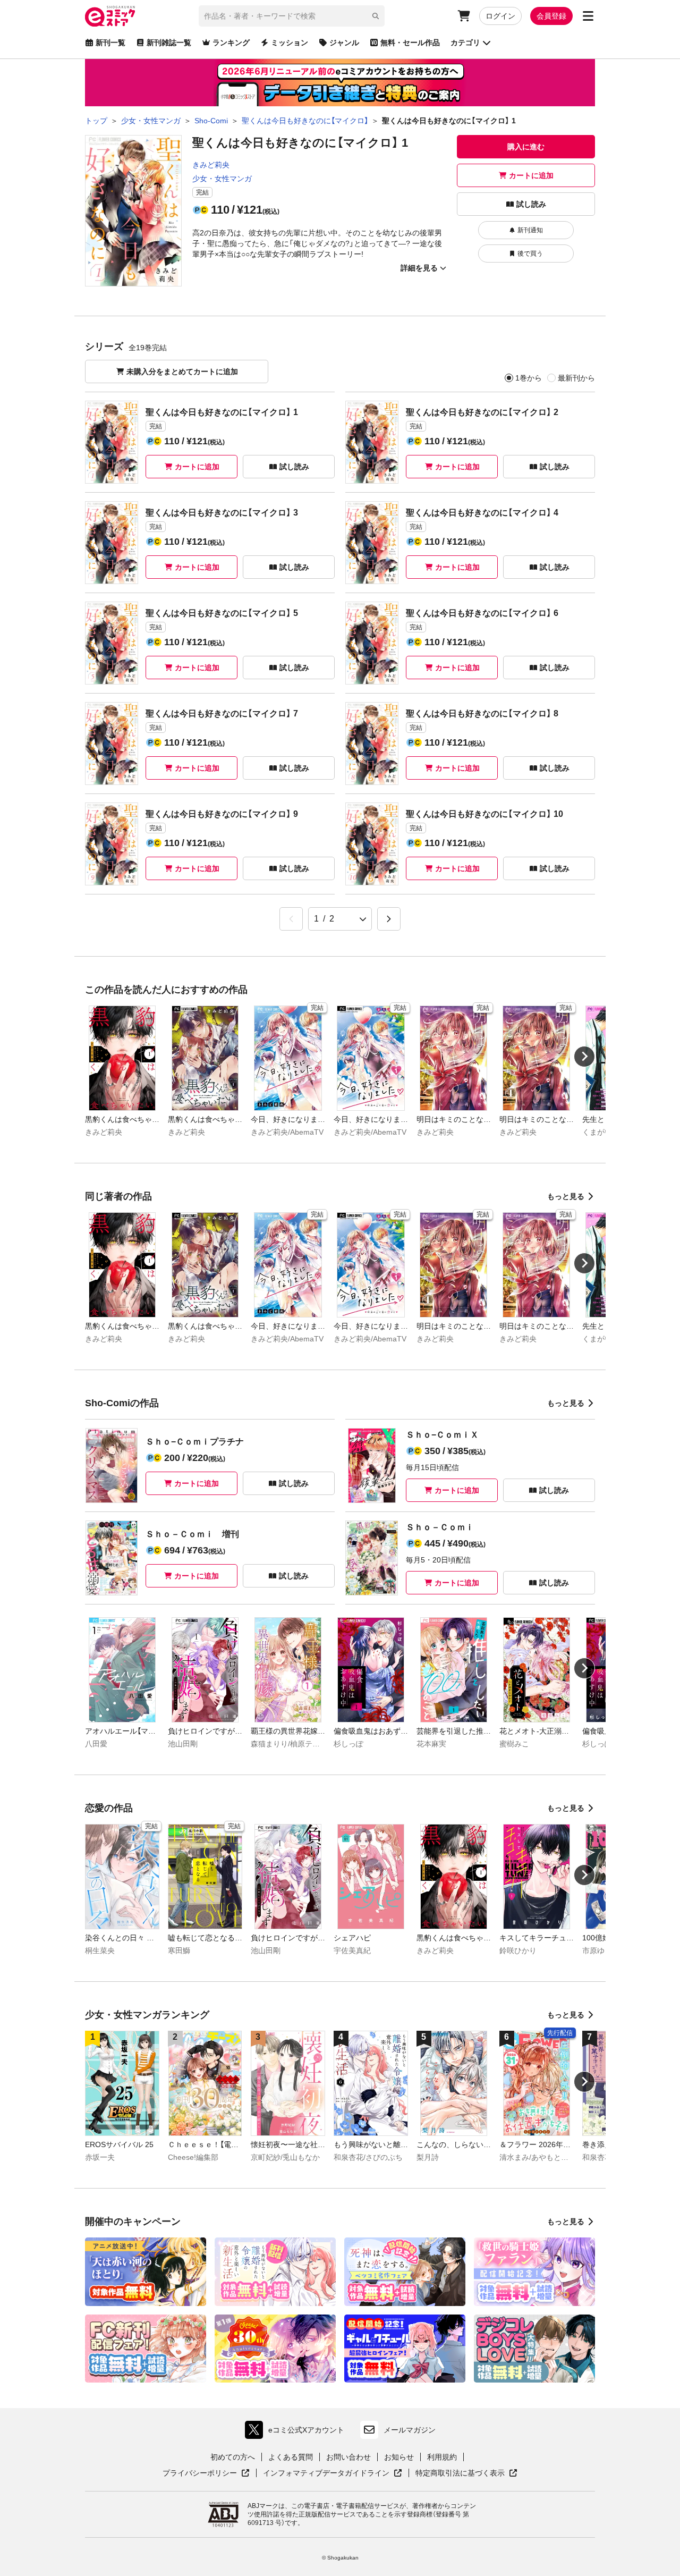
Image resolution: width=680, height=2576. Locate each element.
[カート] (464, 16)
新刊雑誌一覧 (169, 43)
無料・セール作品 (410, 43)
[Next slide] (584, 1057)
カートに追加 (531, 175)
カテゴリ (465, 43)
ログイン (500, 16)
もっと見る (566, 1196)
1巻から (529, 378)
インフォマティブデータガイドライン (326, 2473)
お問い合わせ (348, 2457)
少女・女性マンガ (222, 179)
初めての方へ (233, 2457)
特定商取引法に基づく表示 (466, 2473)
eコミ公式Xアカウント (297, 2432)
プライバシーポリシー (206, 2473)
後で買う (530, 254)
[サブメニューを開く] (588, 16)
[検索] (376, 16)
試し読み (531, 204)
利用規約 (442, 2457)
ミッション (290, 43)
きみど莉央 (211, 165)
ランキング (231, 43)
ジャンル (344, 43)
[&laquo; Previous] (291, 919)
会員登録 (551, 16)
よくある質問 (291, 2457)
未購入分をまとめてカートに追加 (182, 371)
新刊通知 (530, 230)
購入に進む (526, 147)
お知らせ (399, 2457)
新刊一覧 (110, 43)
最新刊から (576, 378)
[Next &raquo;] (389, 919)
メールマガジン (410, 2430)
